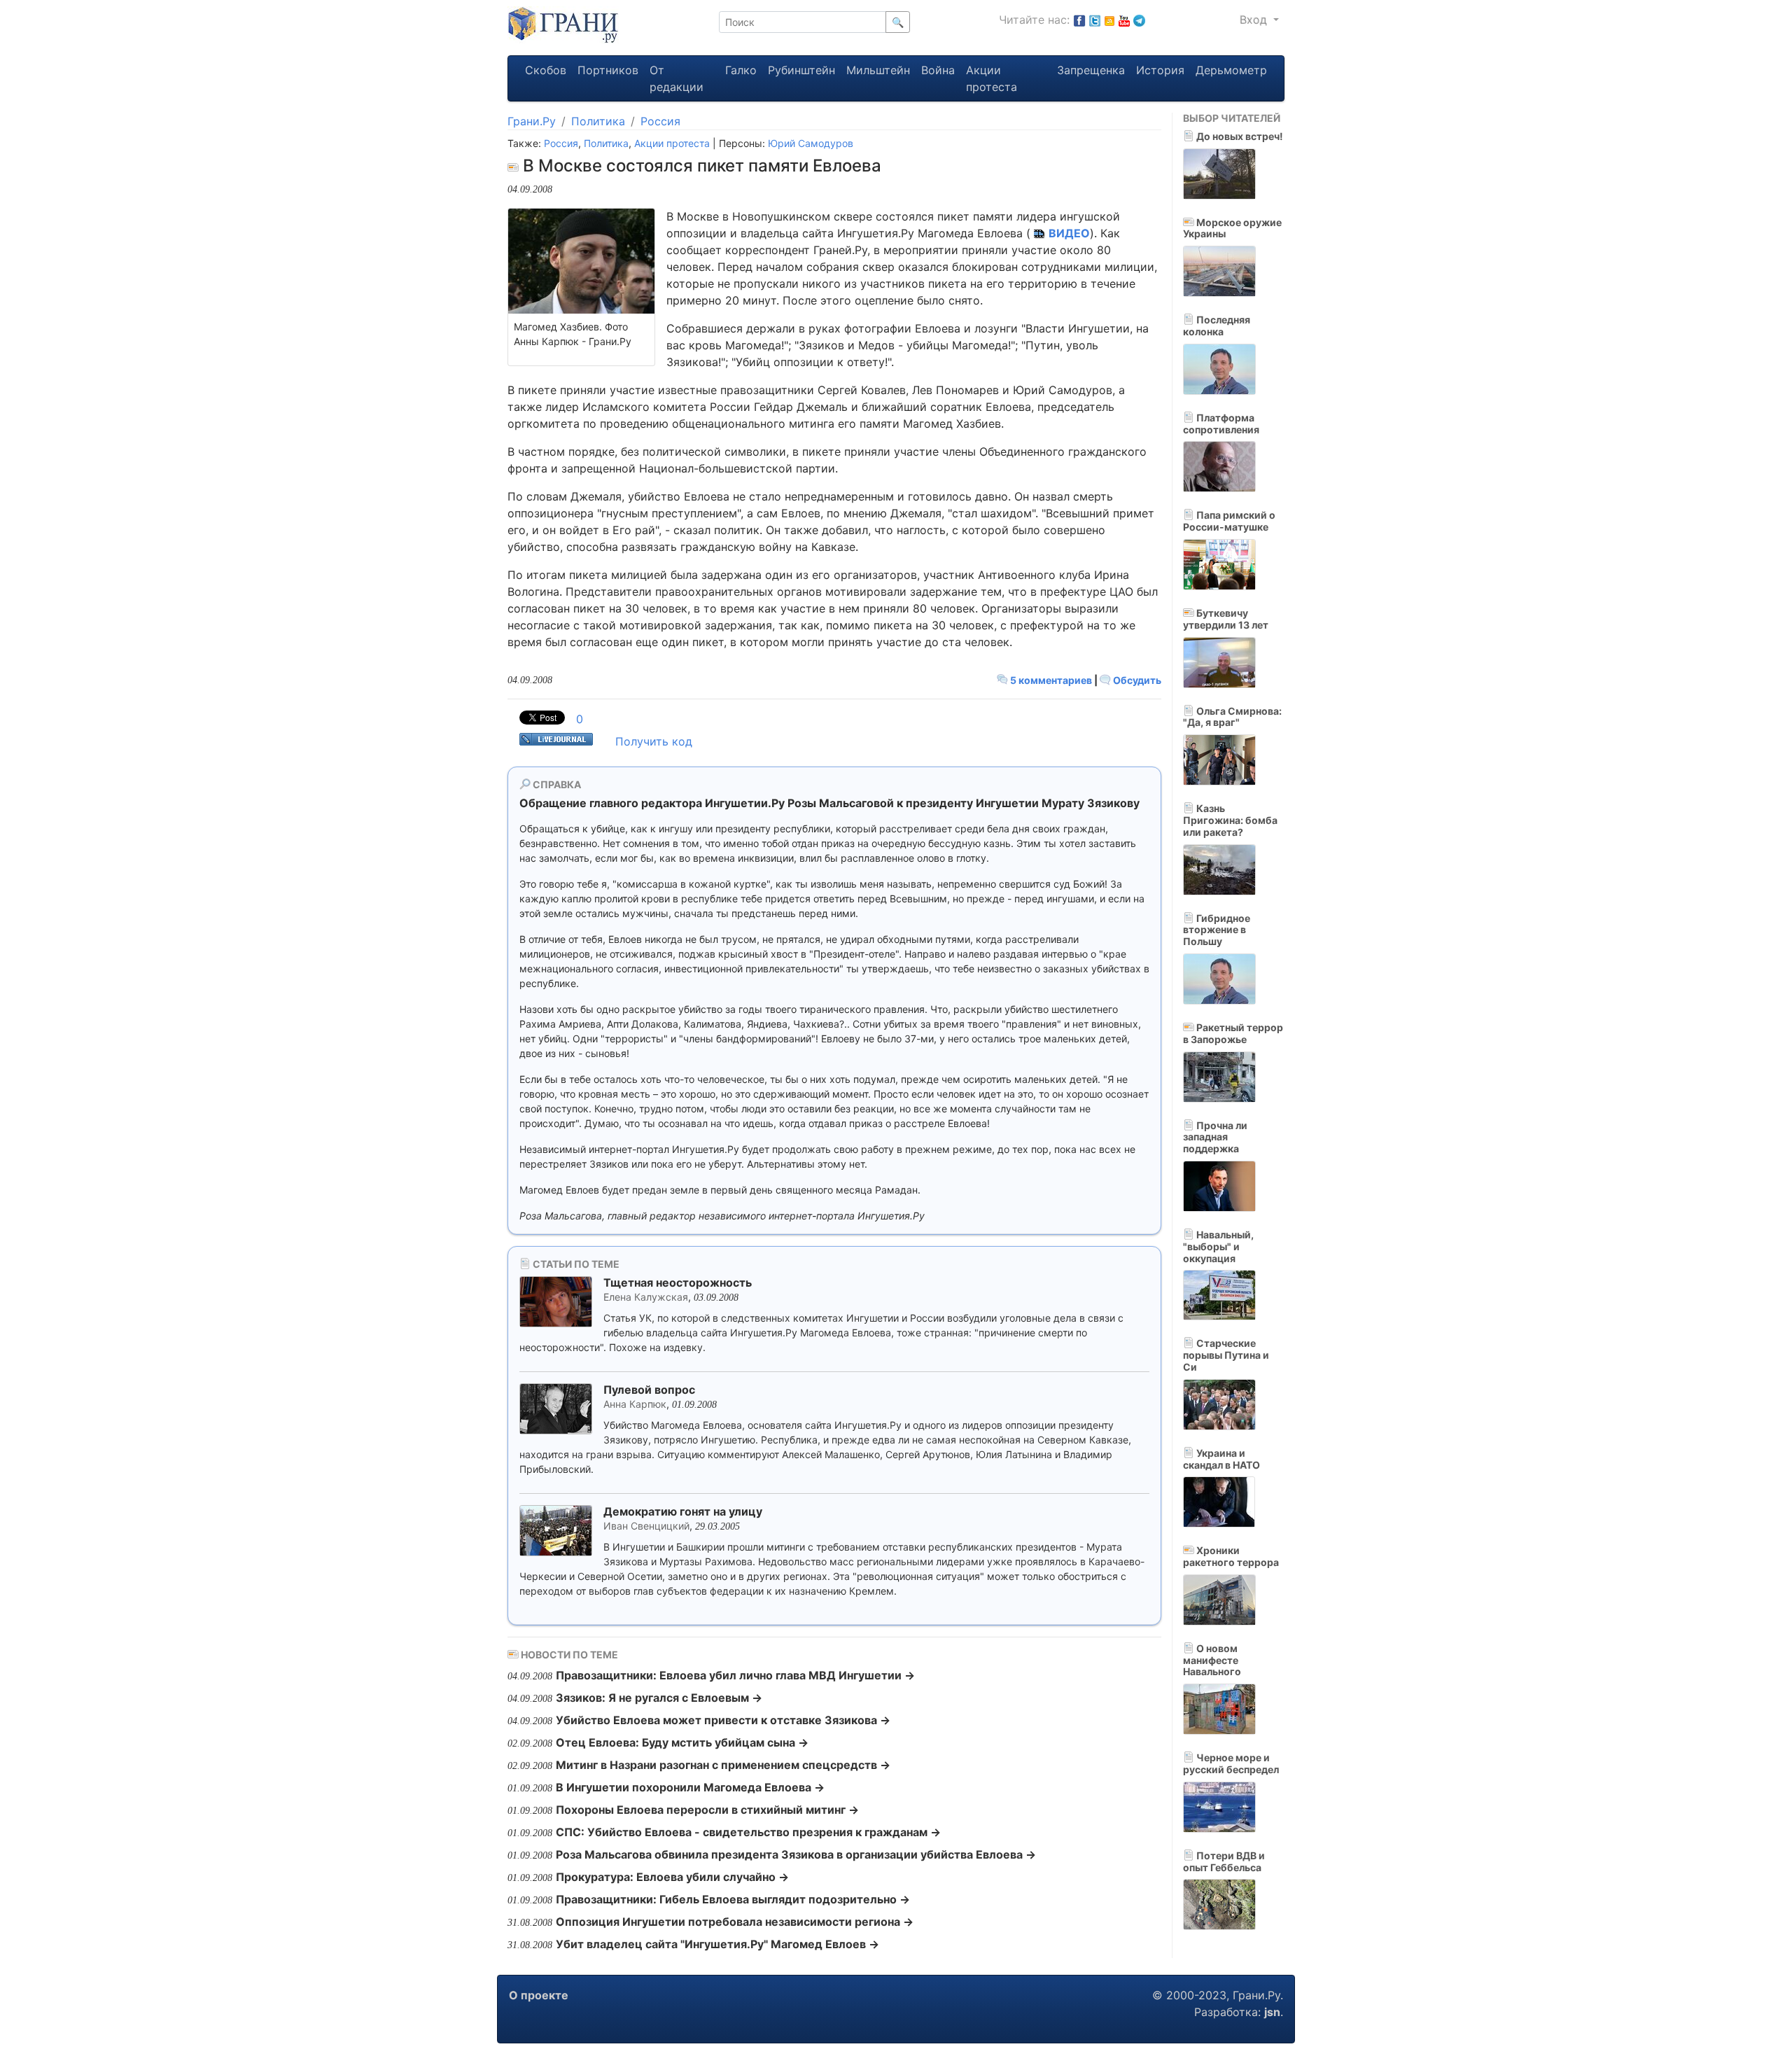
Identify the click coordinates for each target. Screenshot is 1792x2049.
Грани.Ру (532, 121)
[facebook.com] (1079, 20)
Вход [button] (1255, 20)
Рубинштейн (801, 70)
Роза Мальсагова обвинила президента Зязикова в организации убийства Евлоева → (796, 1854)
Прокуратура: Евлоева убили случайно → (672, 1877)
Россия (660, 121)
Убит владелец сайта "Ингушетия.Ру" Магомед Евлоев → (717, 1944)
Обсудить (1136, 680)
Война (938, 70)
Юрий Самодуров (811, 143)
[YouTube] (1124, 20)
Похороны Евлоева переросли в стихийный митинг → (707, 1810)
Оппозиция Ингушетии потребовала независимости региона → (735, 1922)
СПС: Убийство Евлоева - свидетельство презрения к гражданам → (748, 1832)
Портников (608, 70)
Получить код (654, 741)
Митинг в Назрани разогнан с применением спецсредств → (723, 1765)
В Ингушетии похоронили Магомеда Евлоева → (690, 1787)
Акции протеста (992, 78)
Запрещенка (1091, 70)
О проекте (539, 1995)
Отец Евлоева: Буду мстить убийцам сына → (682, 1742)
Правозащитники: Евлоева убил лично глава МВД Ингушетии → (735, 1675)
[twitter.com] (1095, 20)
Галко (741, 70)
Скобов (546, 70)
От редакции (677, 78)
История (1160, 70)
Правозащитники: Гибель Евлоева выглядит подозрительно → (733, 1899)
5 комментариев (1051, 680)
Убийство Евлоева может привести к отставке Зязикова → (723, 1720)
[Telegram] (1139, 20)
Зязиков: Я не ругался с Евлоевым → (659, 1698)
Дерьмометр (1231, 70)
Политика (598, 121)
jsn (1272, 2012)
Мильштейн (878, 70)
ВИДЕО (1069, 233)
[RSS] (1109, 20)
